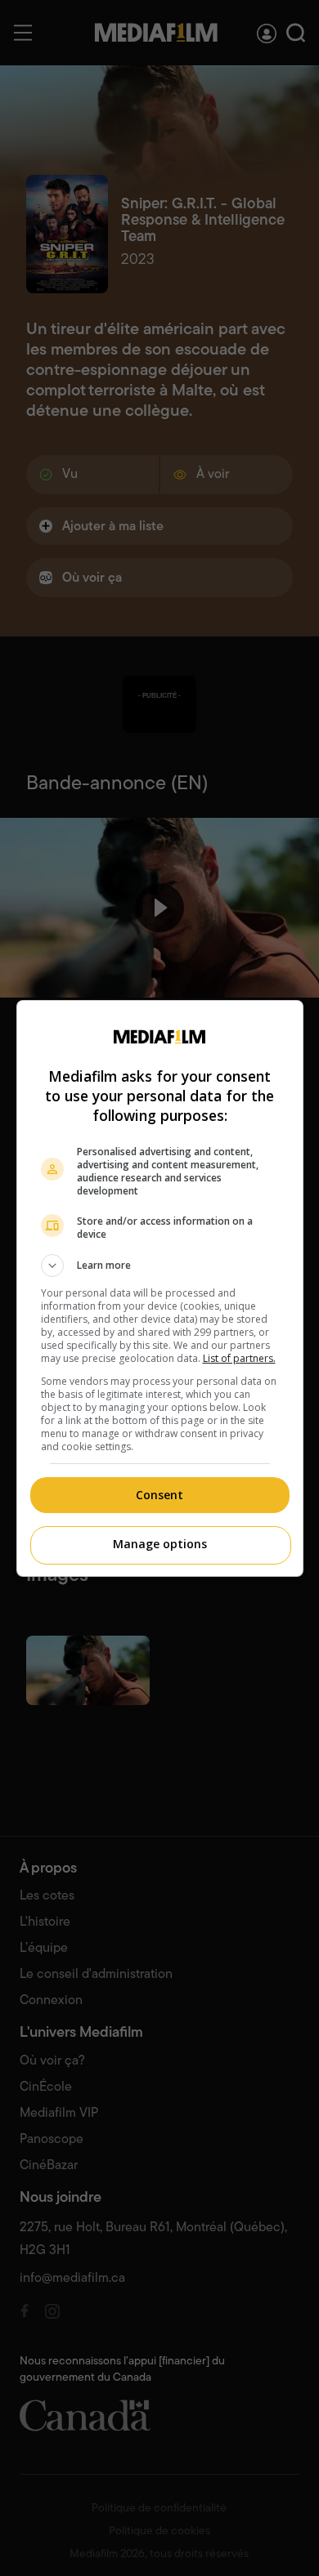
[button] (160, 1266)
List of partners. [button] (239, 1358)
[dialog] (160, 1288)
